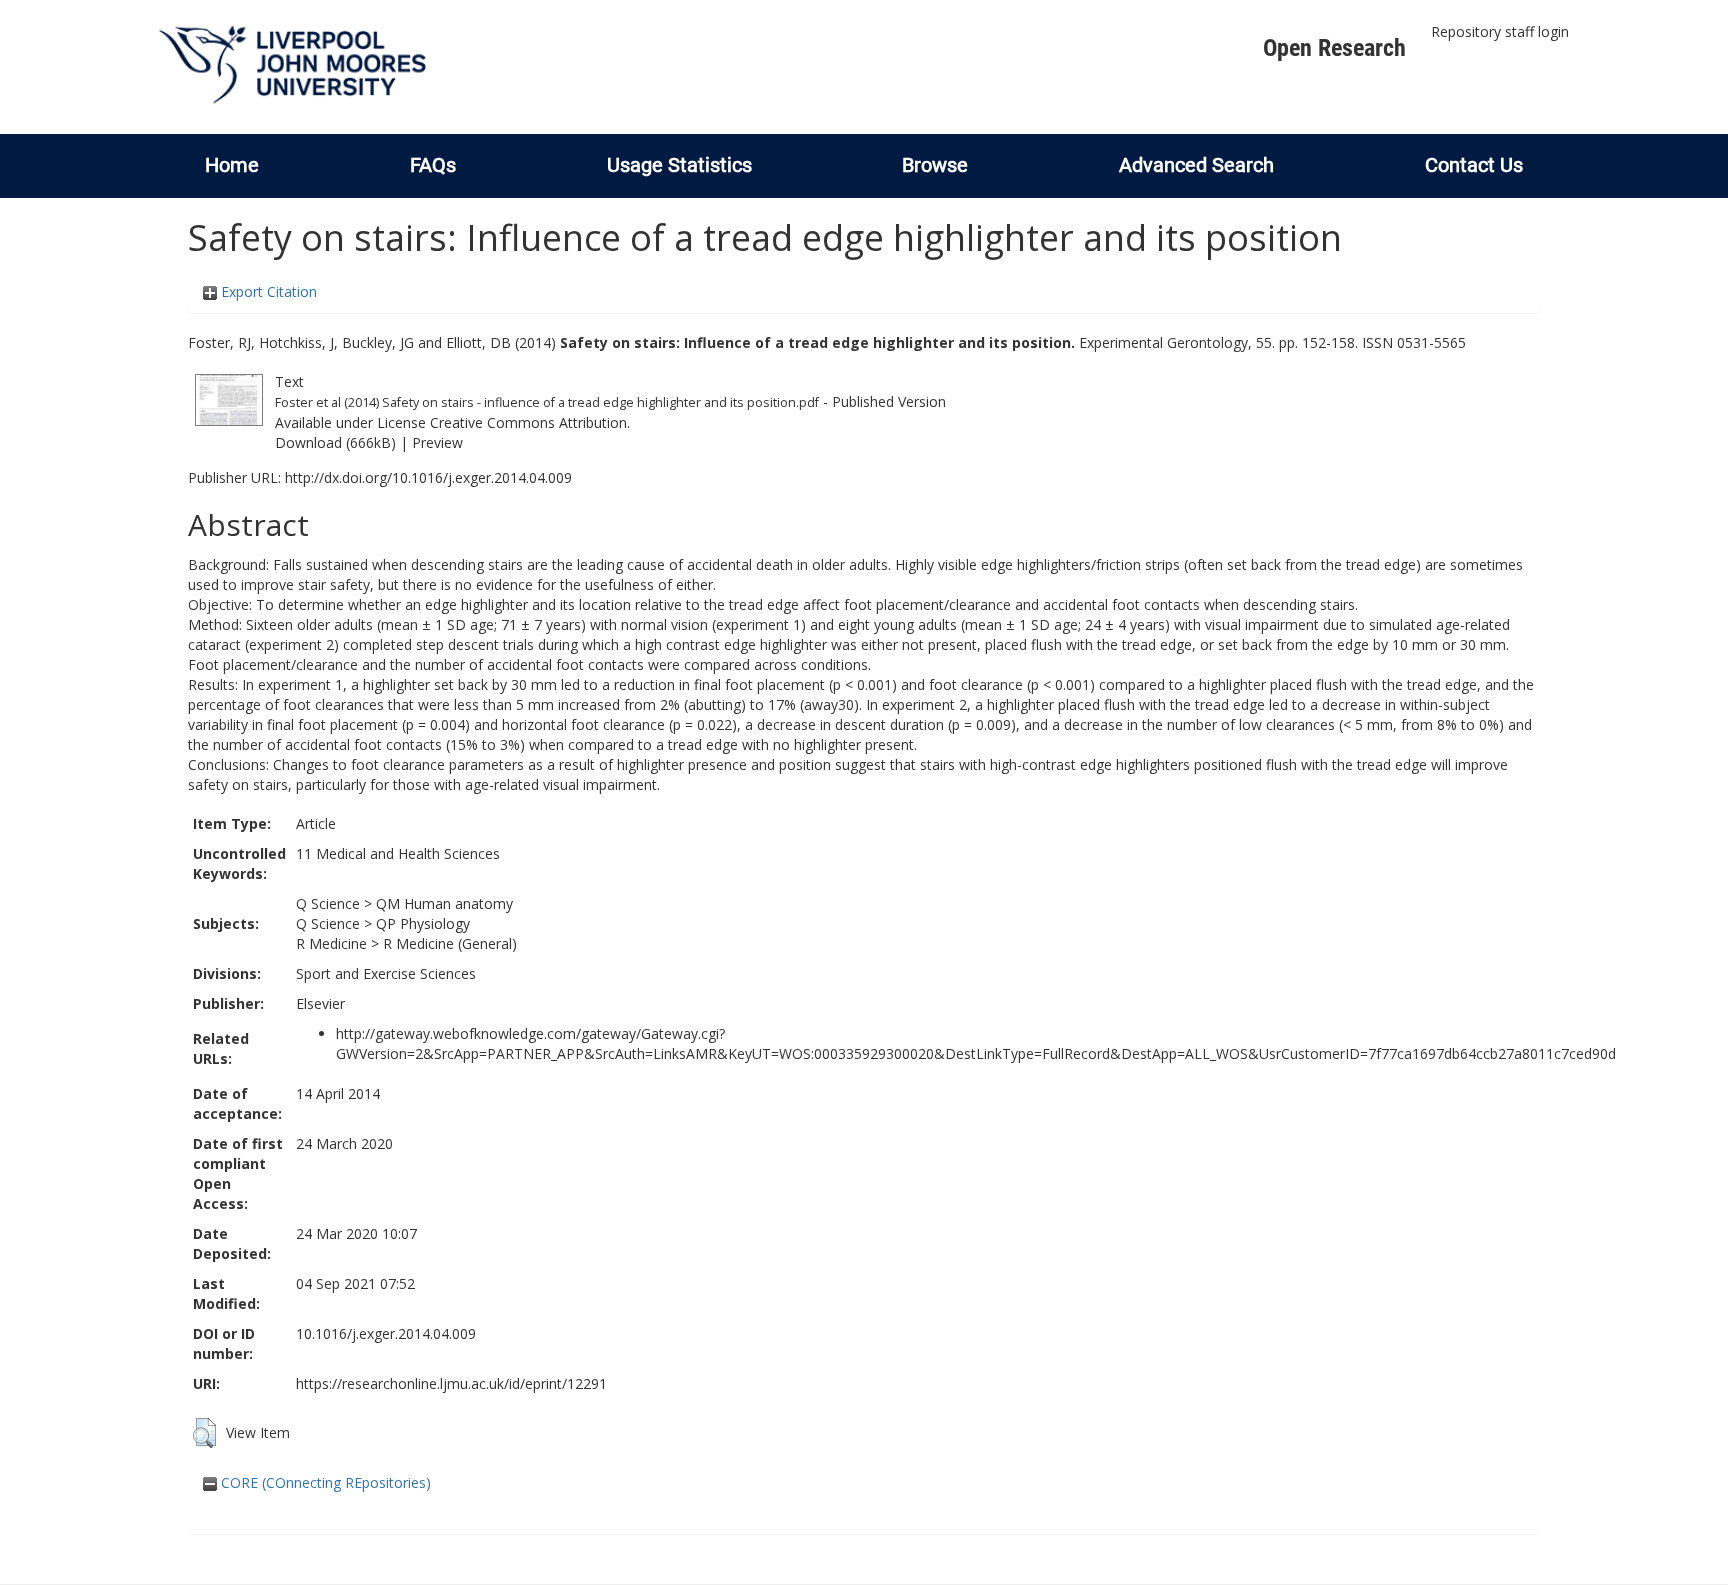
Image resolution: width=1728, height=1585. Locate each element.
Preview (437, 442)
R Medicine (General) (450, 943)
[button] (204, 1433)
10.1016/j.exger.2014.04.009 (386, 1333)
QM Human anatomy (444, 903)
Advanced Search (1196, 165)
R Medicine (331, 943)
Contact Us (1474, 165)
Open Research (1334, 48)
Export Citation (267, 291)
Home (232, 165)
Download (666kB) (335, 442)
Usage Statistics (679, 165)
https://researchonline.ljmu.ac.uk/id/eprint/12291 (451, 1383)
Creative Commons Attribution (528, 422)
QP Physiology (423, 923)
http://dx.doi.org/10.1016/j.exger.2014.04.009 (428, 477)
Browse (935, 165)
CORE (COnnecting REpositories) (324, 1482)
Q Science (328, 903)
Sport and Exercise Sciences (386, 973)
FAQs (433, 165)
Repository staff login (1500, 31)
